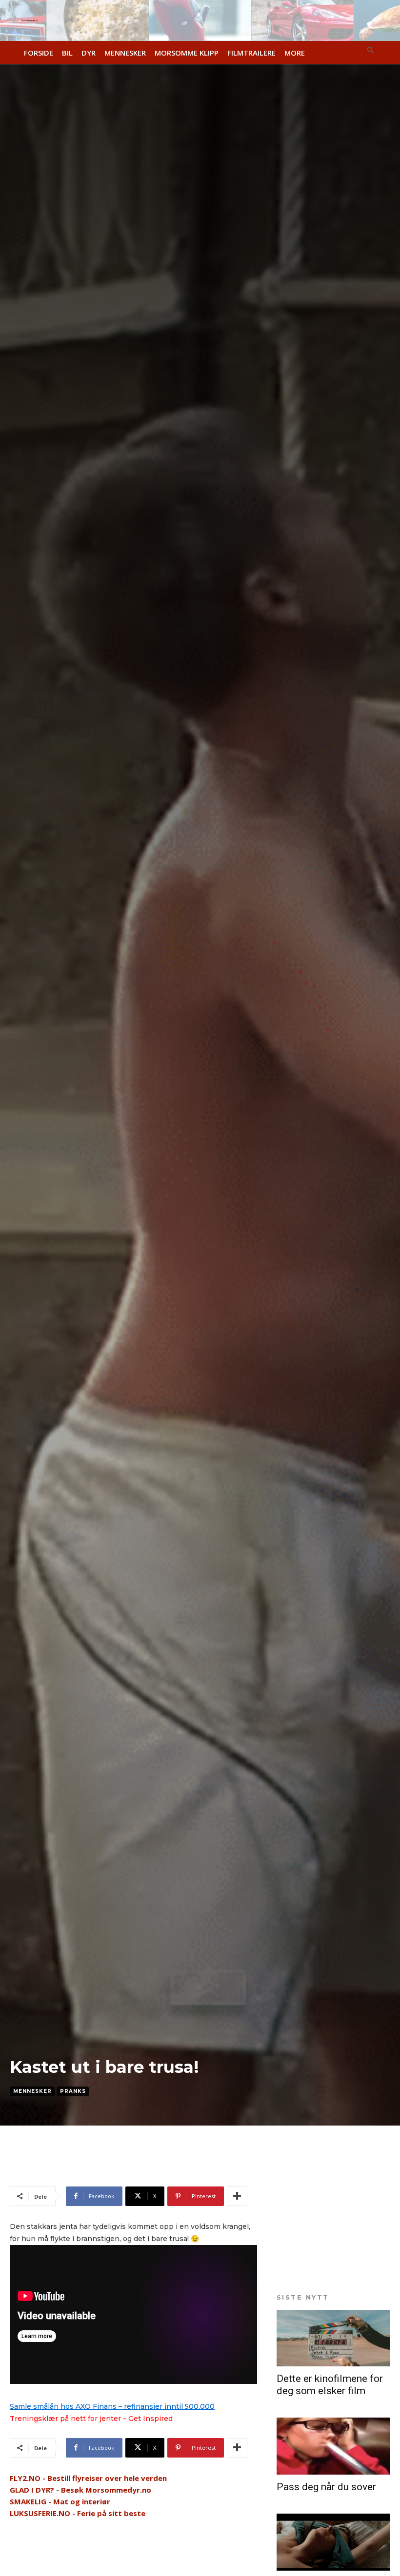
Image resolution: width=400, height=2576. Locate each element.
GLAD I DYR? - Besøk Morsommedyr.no (80, 2490)
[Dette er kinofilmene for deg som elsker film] (333, 2338)
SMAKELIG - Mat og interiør (60, 2501)
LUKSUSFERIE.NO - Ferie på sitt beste (78, 2513)
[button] (371, 51)
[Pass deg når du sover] (333, 2446)
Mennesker (32, 2091)
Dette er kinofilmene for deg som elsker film (330, 2385)
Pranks (73, 2091)
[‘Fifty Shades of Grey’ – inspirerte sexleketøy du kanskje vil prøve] (333, 2542)
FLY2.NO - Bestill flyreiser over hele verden (88, 2478)
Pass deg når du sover (326, 2487)
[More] (237, 2196)
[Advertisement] (124, 2169)
